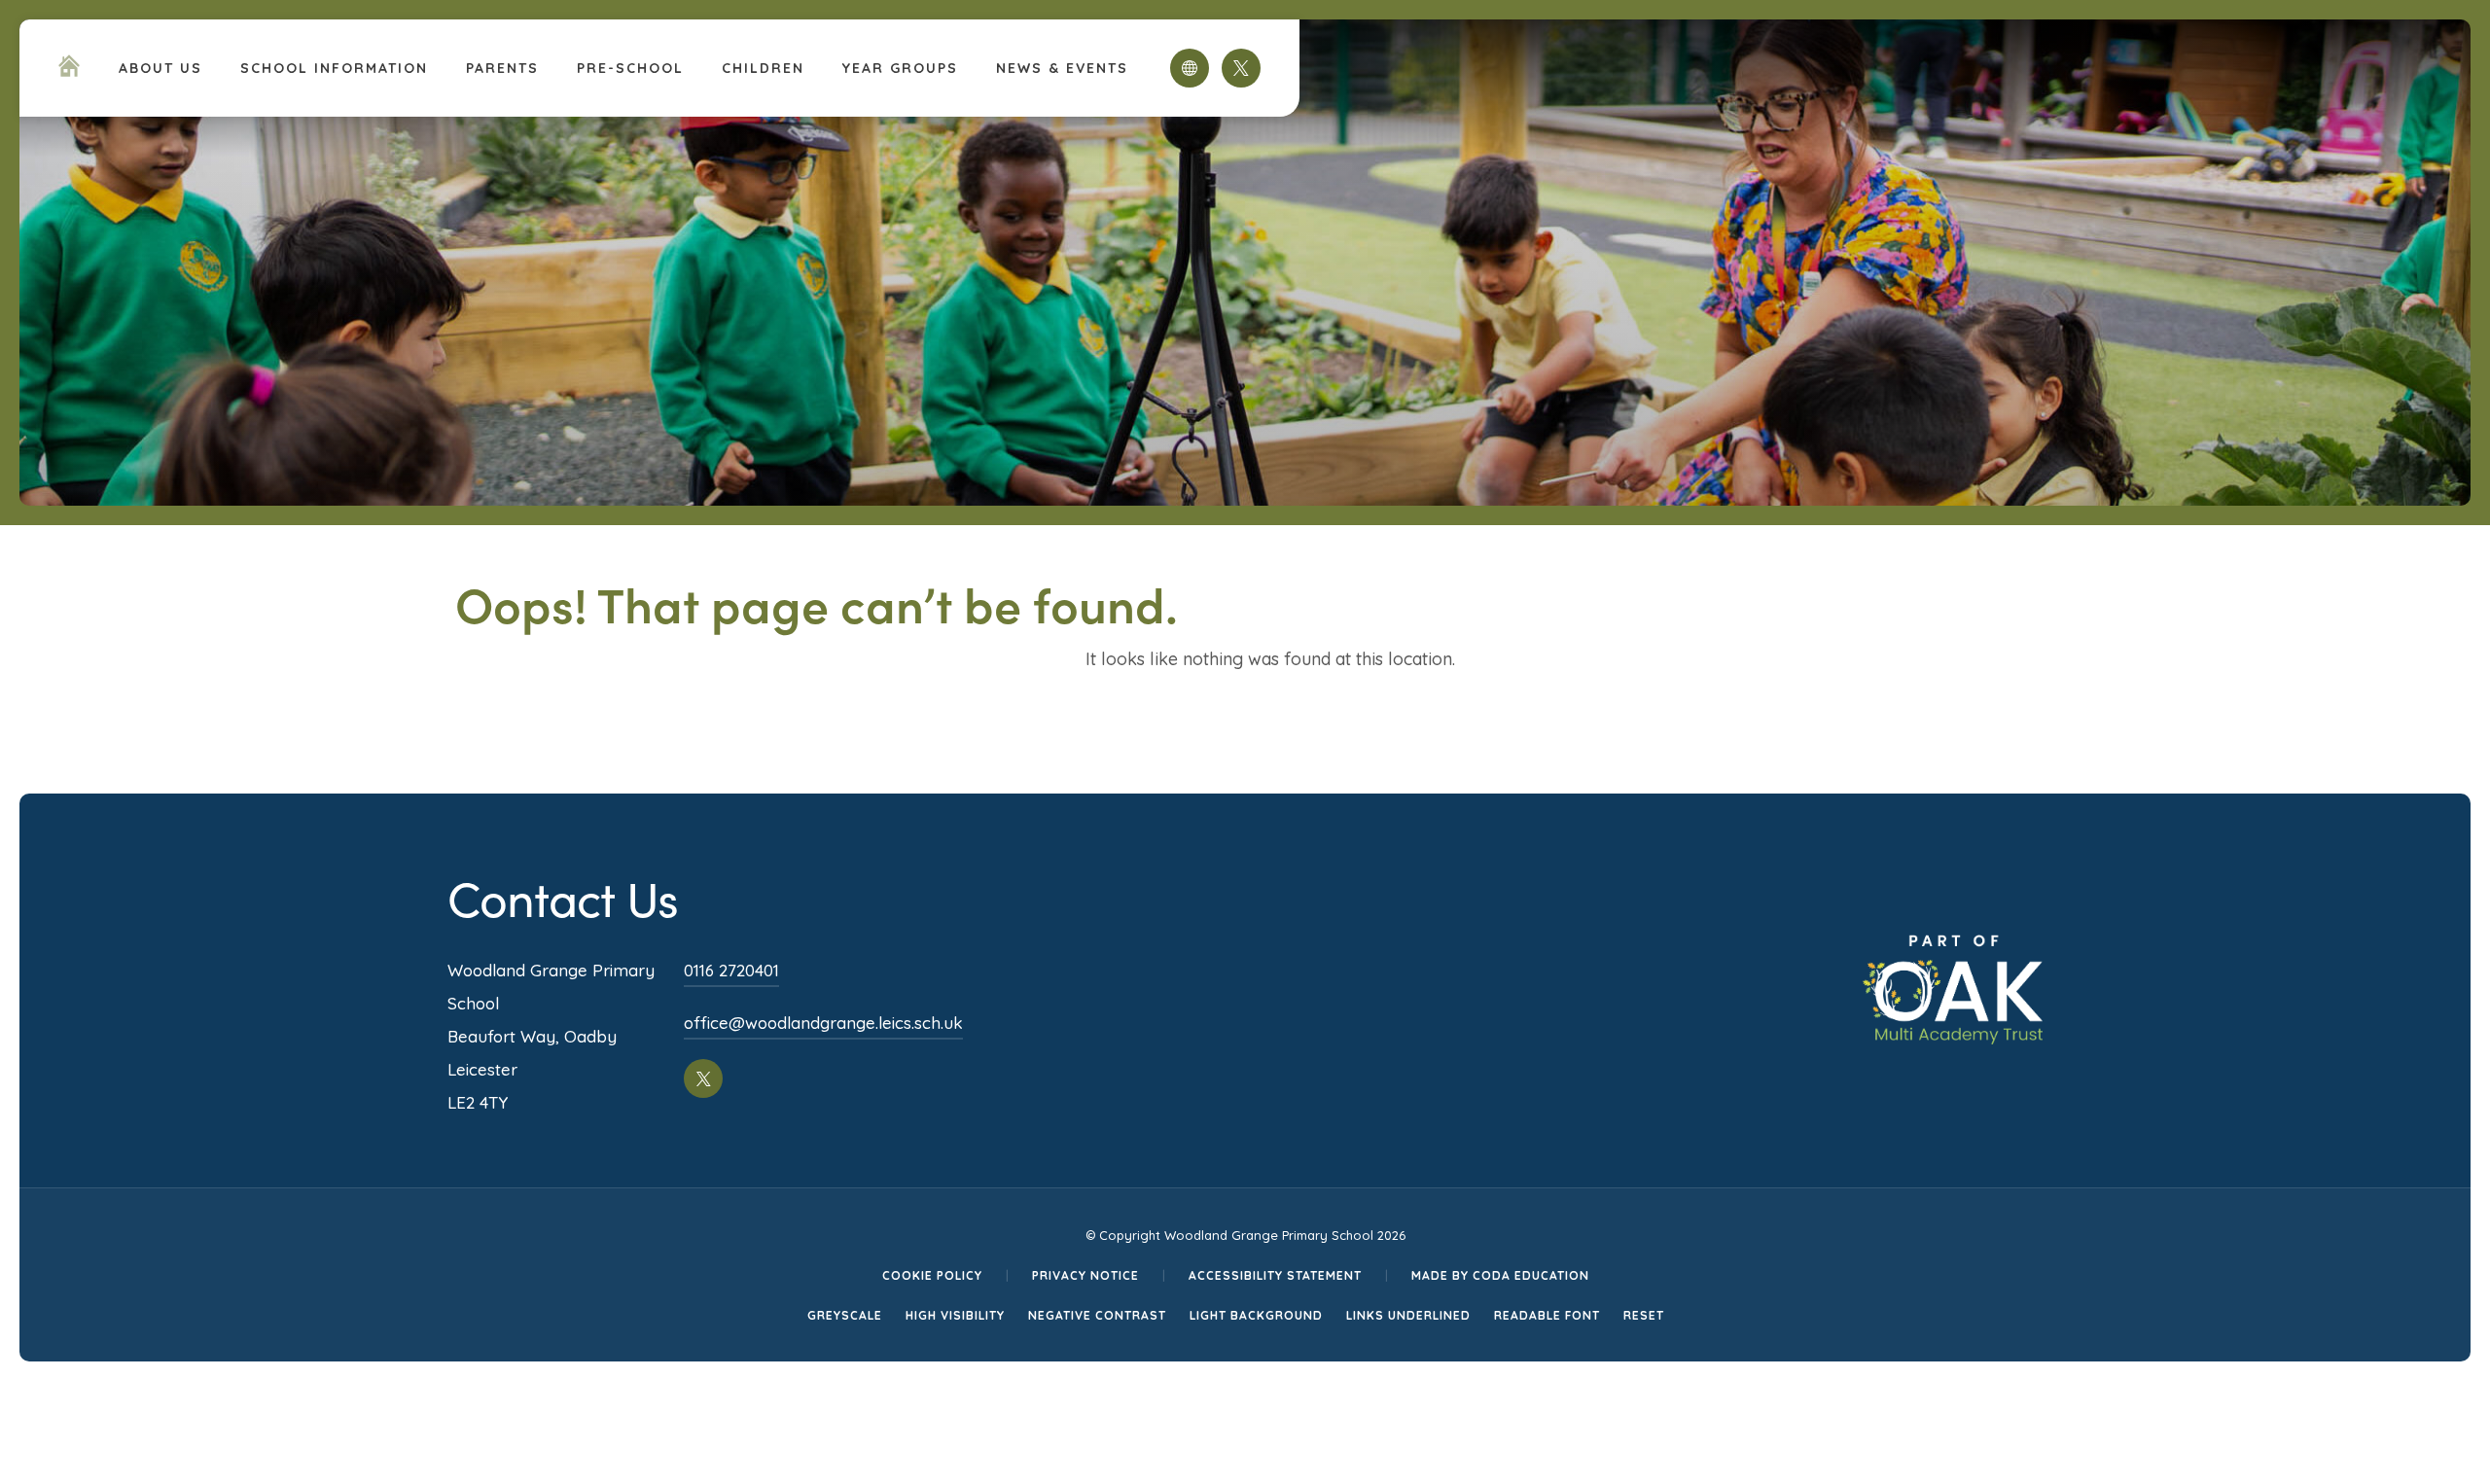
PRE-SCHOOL (630, 68)
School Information (334, 68)
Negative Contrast (1097, 1315)
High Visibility (955, 1315)
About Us (160, 68)
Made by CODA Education (1500, 1275)
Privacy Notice (1085, 1275)
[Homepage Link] (69, 71)
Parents (502, 68)
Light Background (1256, 1315)
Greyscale (845, 1315)
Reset (1644, 1315)
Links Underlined (1408, 1315)
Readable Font (1547, 1315)
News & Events (1062, 68)
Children (763, 68)
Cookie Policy (932, 1275)
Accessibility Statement (1275, 1275)
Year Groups (900, 68)
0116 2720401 (731, 970)
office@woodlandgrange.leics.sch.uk (823, 1023)
